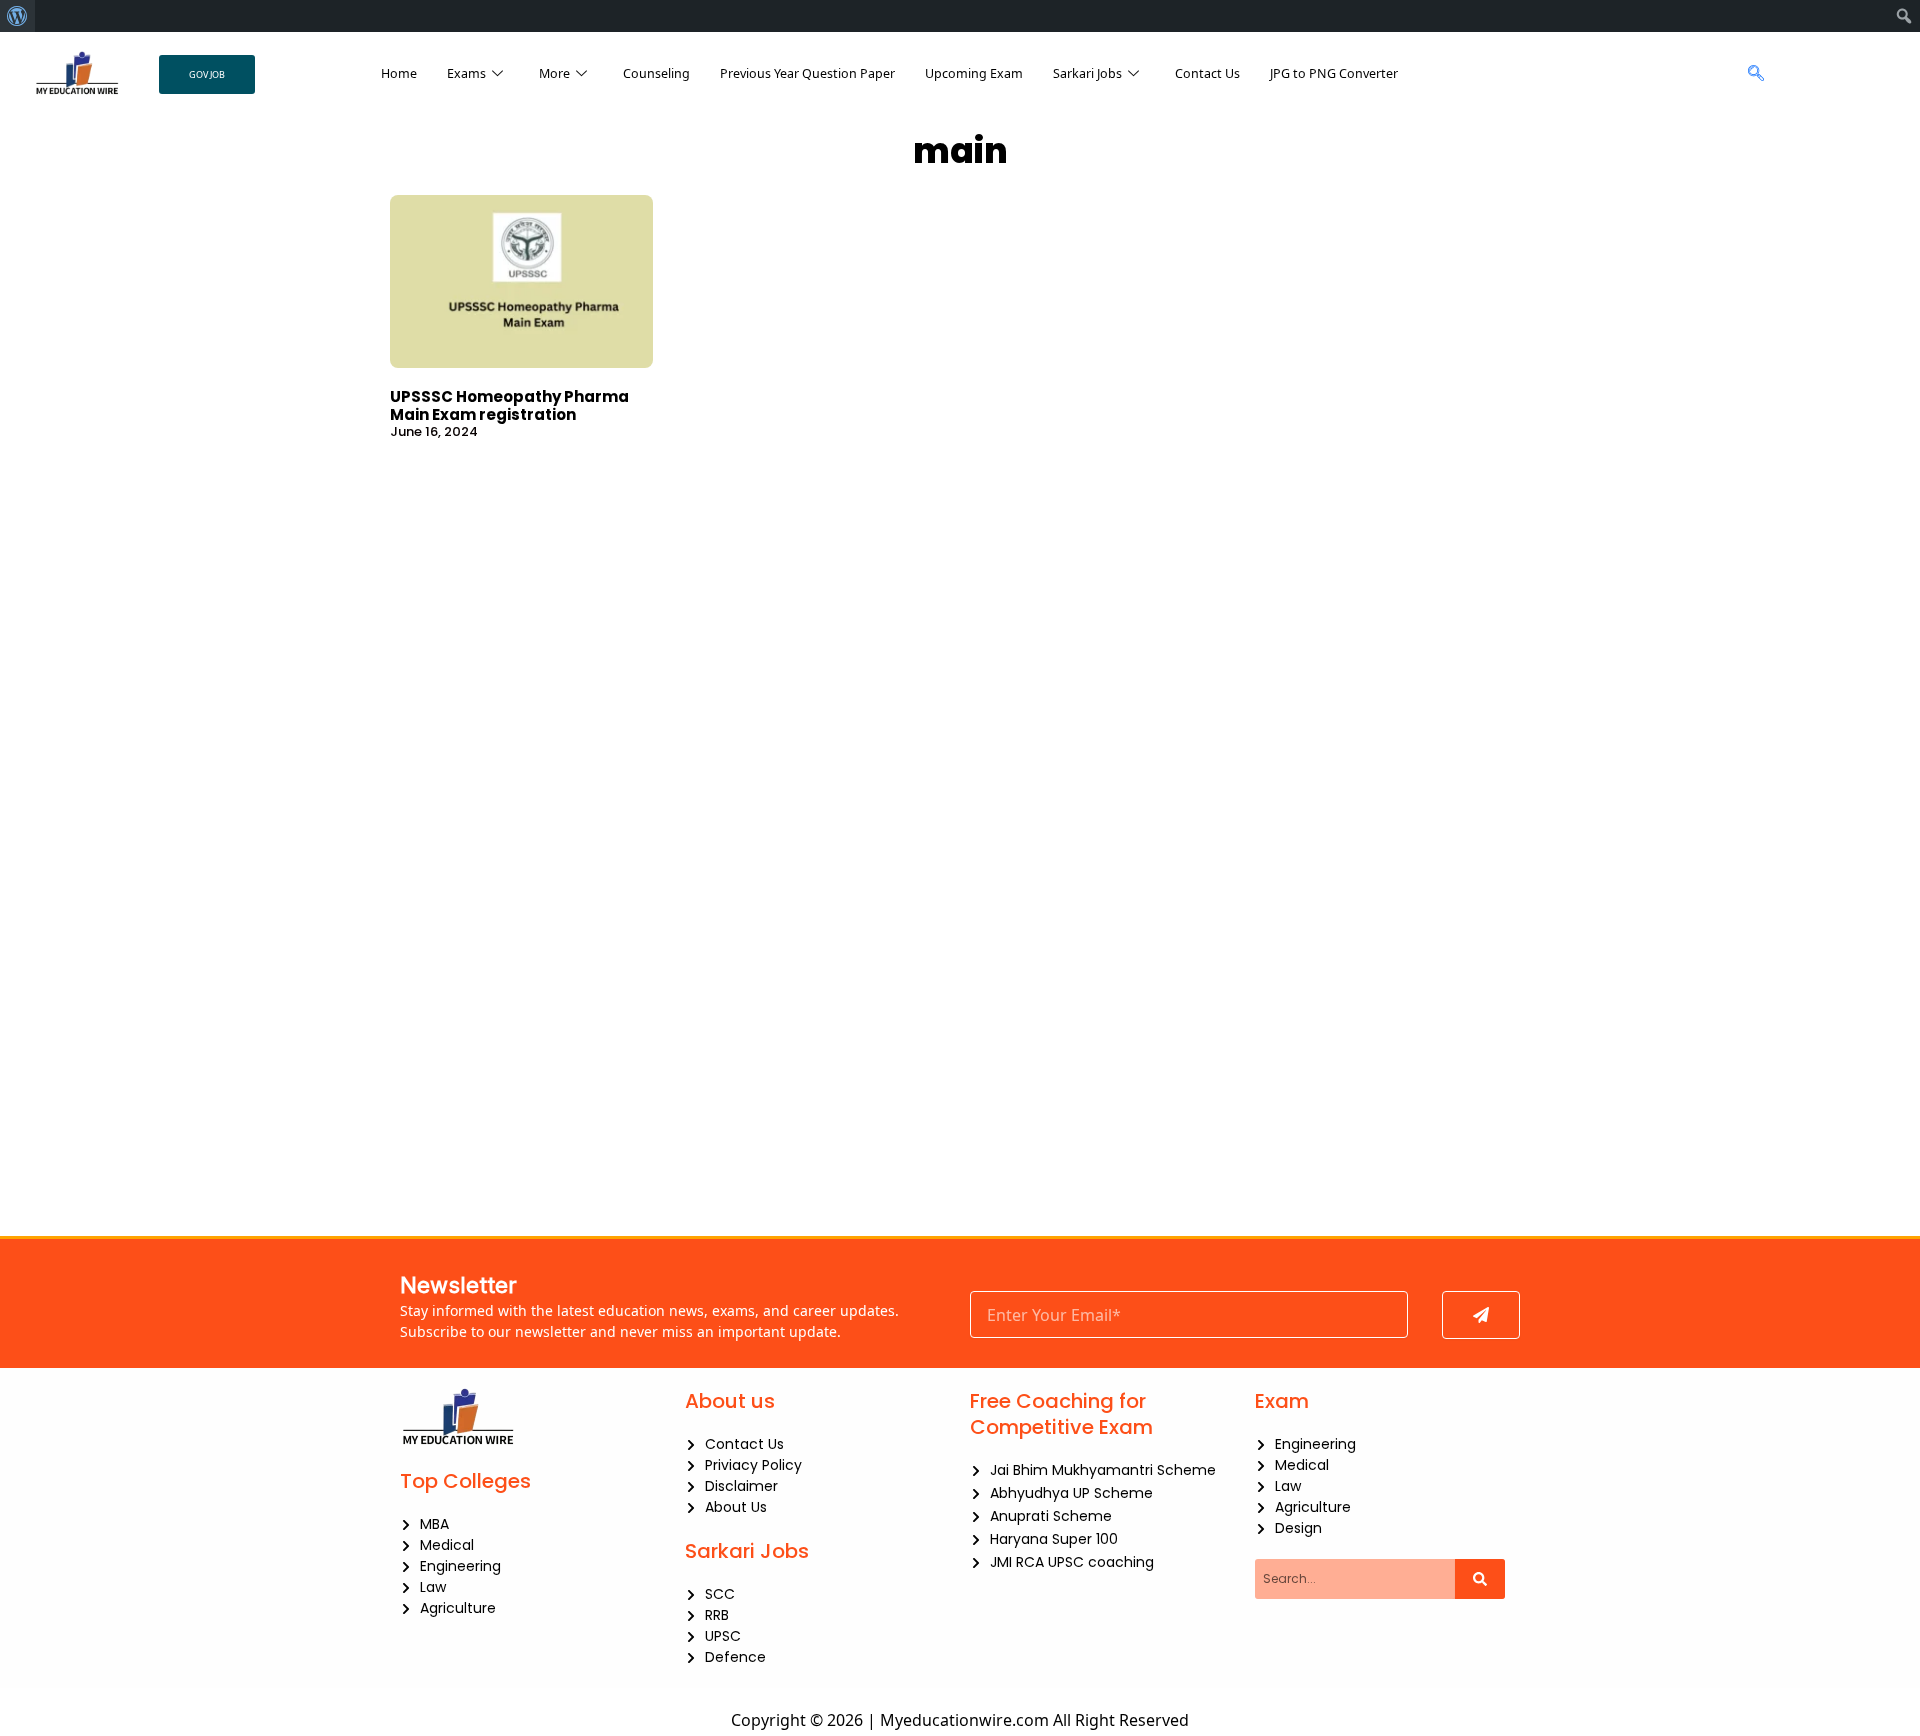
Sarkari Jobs (1087, 73)
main (960, 150)
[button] (1750, 74)
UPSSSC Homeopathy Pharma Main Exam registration (509, 405)
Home (399, 73)
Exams (466, 73)
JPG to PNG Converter (1334, 73)
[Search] (1480, 1579)
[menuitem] (17, 16)
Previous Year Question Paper (807, 73)
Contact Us (1207, 73)
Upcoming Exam (974, 73)
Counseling (656, 73)
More (554, 73)
